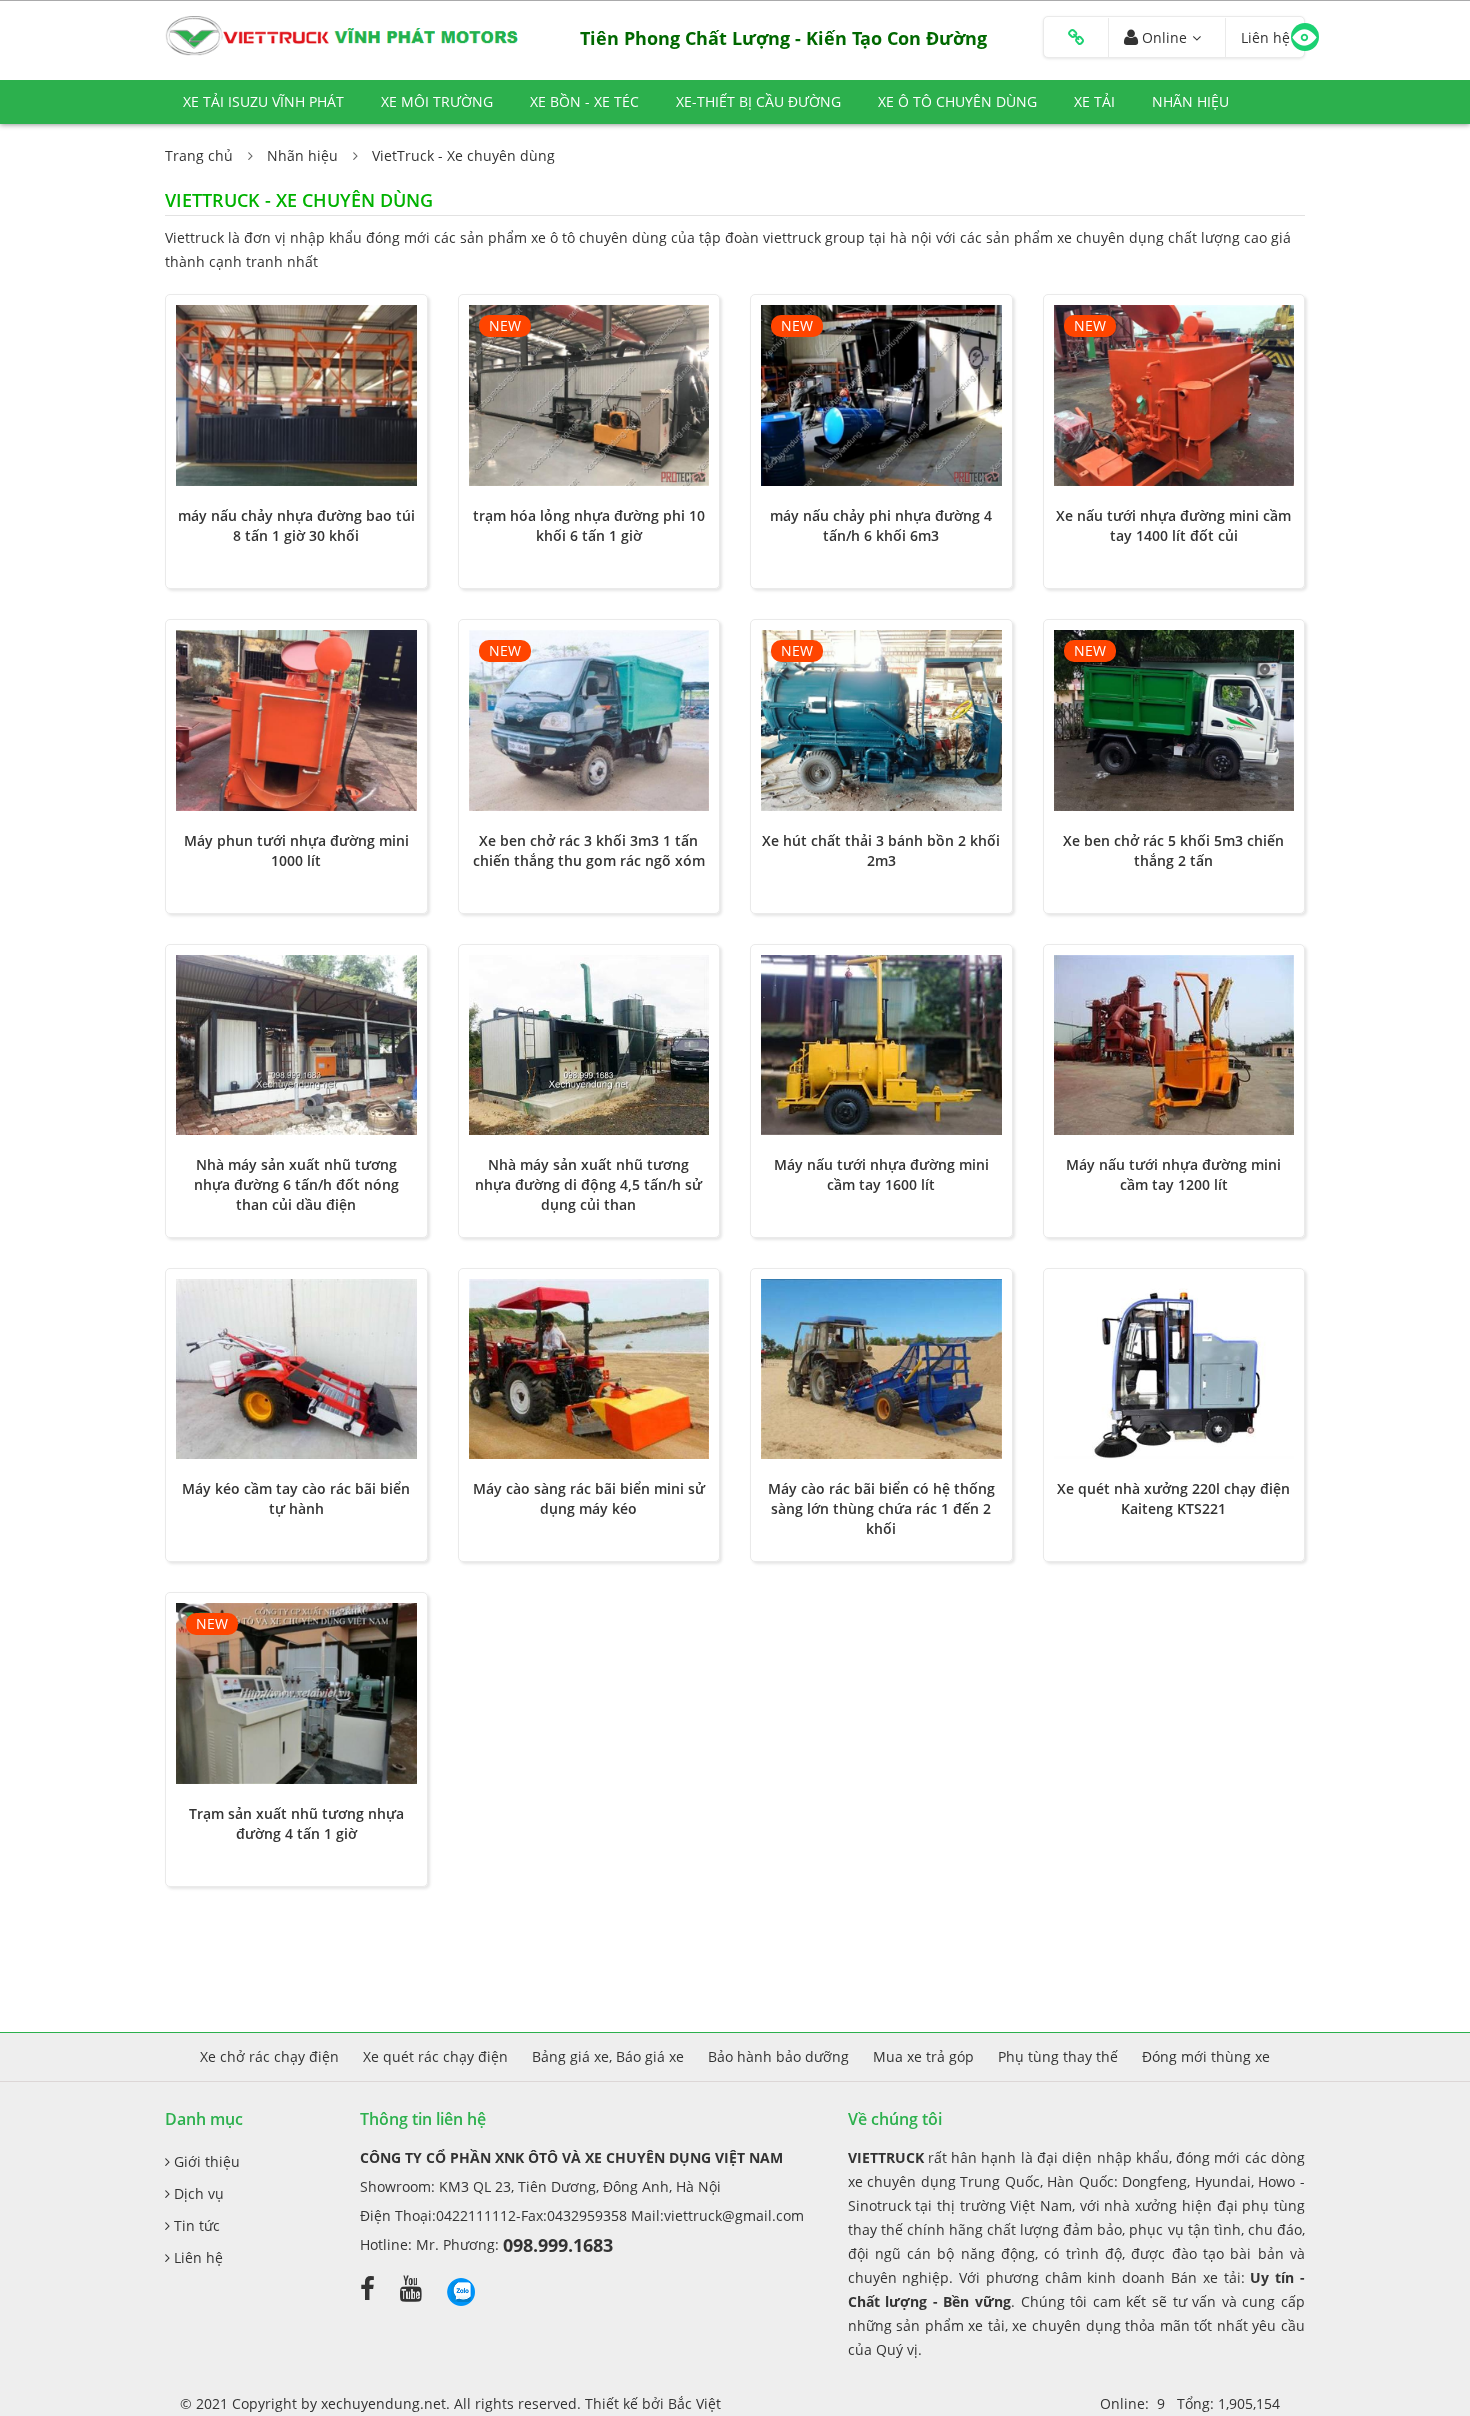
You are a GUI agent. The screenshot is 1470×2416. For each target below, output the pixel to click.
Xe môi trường (437, 101)
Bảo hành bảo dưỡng (778, 2056)
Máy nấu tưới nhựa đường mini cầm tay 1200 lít (1173, 1174)
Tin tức (195, 2225)
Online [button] (1162, 37)
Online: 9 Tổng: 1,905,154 (1190, 2403)
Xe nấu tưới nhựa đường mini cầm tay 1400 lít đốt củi (1173, 525)
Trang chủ (199, 155)
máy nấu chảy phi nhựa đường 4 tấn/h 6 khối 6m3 (881, 525)
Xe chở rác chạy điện (269, 2056)
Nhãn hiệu (1190, 101)
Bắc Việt (694, 2403)
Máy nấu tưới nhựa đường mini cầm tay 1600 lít (881, 1174)
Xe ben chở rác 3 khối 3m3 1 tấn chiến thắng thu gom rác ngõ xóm (589, 850)
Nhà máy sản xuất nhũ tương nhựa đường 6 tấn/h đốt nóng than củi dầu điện (296, 1184)
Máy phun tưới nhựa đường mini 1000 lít (296, 850)
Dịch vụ (197, 2193)
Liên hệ (196, 2257)
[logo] (345, 34)
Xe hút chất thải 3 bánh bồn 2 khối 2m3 (881, 850)
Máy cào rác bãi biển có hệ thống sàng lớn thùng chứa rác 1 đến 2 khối (881, 1508)
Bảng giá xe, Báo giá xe (608, 2056)
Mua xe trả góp (923, 2056)
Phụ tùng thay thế (1058, 2056)
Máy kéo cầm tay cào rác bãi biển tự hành (296, 1498)
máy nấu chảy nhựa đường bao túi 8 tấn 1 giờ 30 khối (296, 525)
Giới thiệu (205, 2161)
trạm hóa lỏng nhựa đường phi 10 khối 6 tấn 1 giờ (589, 525)
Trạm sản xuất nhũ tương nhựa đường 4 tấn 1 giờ (296, 1823)
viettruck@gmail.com (734, 2215)
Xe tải (1094, 101)
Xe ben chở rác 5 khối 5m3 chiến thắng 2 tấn (1173, 850)
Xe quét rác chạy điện (435, 2056)
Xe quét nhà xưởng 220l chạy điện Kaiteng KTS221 (1173, 1498)
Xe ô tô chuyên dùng (957, 101)
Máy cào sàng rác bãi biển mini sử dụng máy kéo (589, 1498)
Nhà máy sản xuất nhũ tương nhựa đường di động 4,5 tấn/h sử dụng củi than (588, 1184)
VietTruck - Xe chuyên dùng (463, 155)
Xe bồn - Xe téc (584, 101)
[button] (1076, 38)
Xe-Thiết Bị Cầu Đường (758, 101)
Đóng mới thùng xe (1206, 2056)
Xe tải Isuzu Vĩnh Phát (263, 101)
